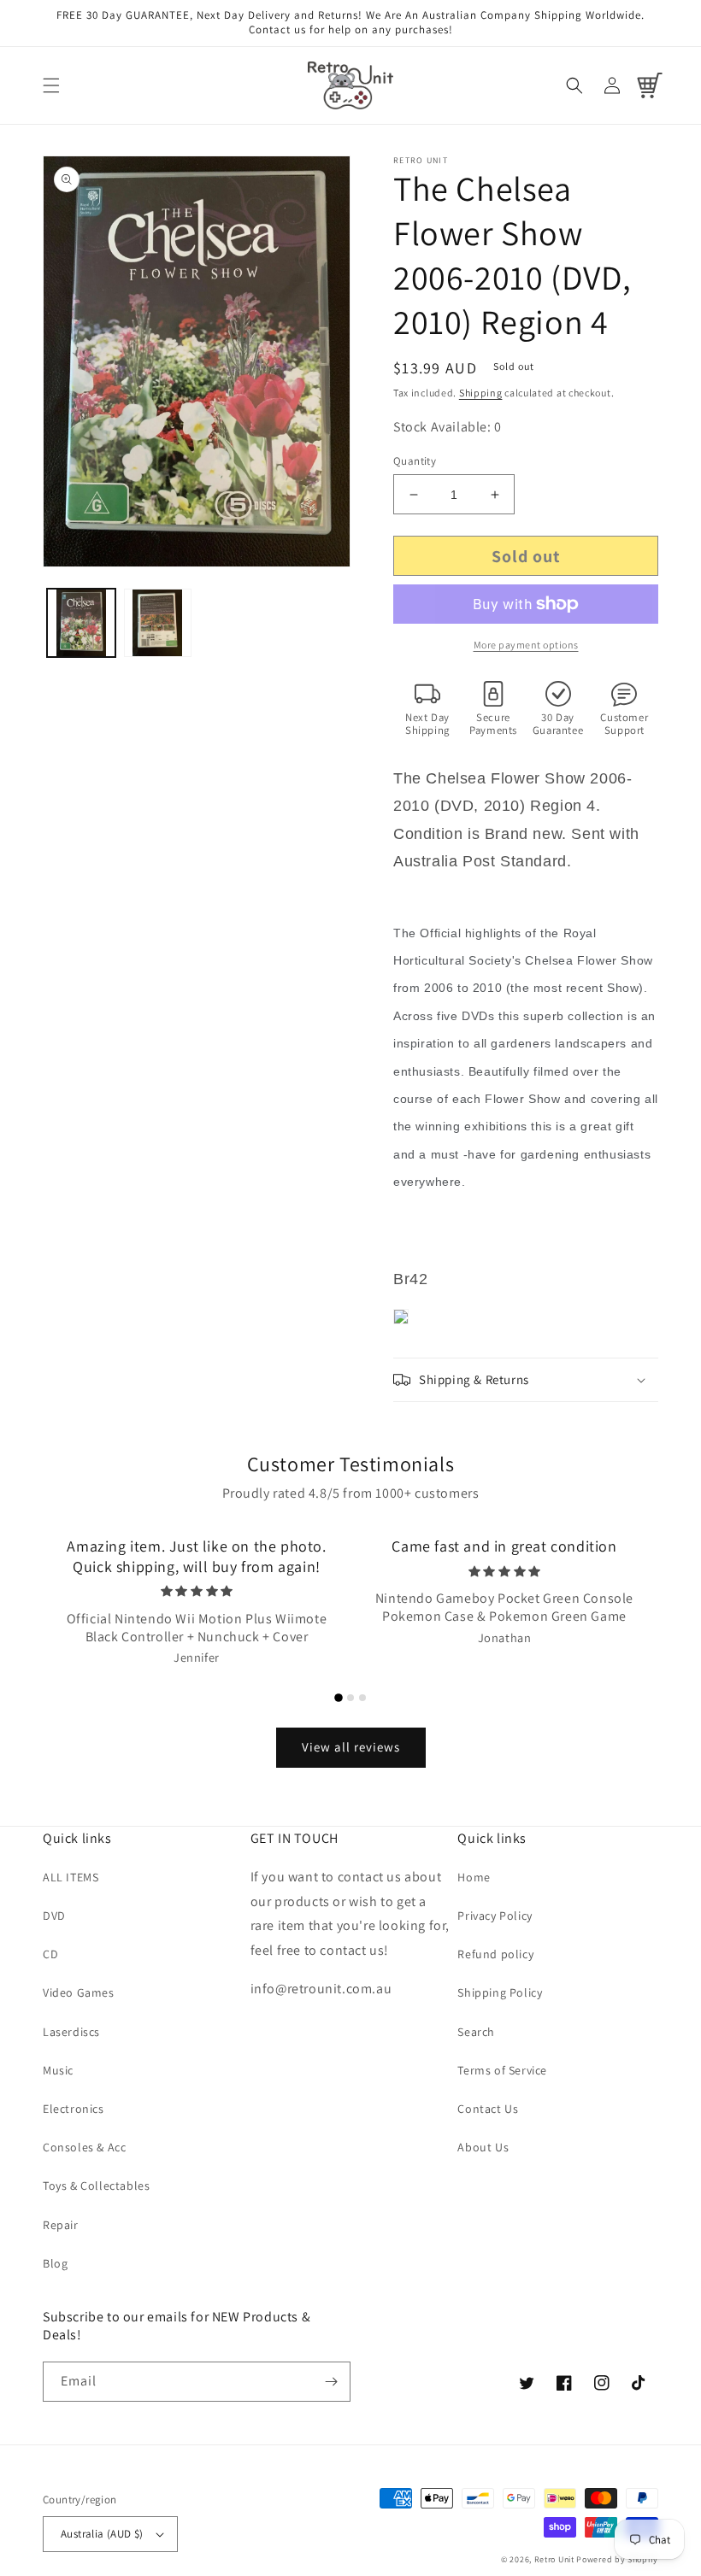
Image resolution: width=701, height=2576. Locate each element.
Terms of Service (502, 2070)
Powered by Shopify (617, 2559)
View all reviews (351, 1747)
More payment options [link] (526, 645)
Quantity (415, 461)
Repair (61, 2225)
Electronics (74, 2109)
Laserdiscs (71, 2032)
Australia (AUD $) (102, 2534)
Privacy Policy (495, 1916)
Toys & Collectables (96, 2186)
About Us (483, 2147)
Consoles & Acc (84, 2147)
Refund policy (495, 1954)
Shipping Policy (500, 1992)
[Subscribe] (331, 2382)
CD (50, 1954)
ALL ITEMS (71, 1877)
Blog (55, 2263)
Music (58, 2070)
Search (476, 2032)
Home (474, 1877)
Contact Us (488, 2109)
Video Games (79, 1992)
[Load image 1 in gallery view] (81, 623)
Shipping (481, 393)
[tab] (339, 1698)
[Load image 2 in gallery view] (158, 623)
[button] (51, 85)
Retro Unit (554, 2559)
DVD (54, 1916)
